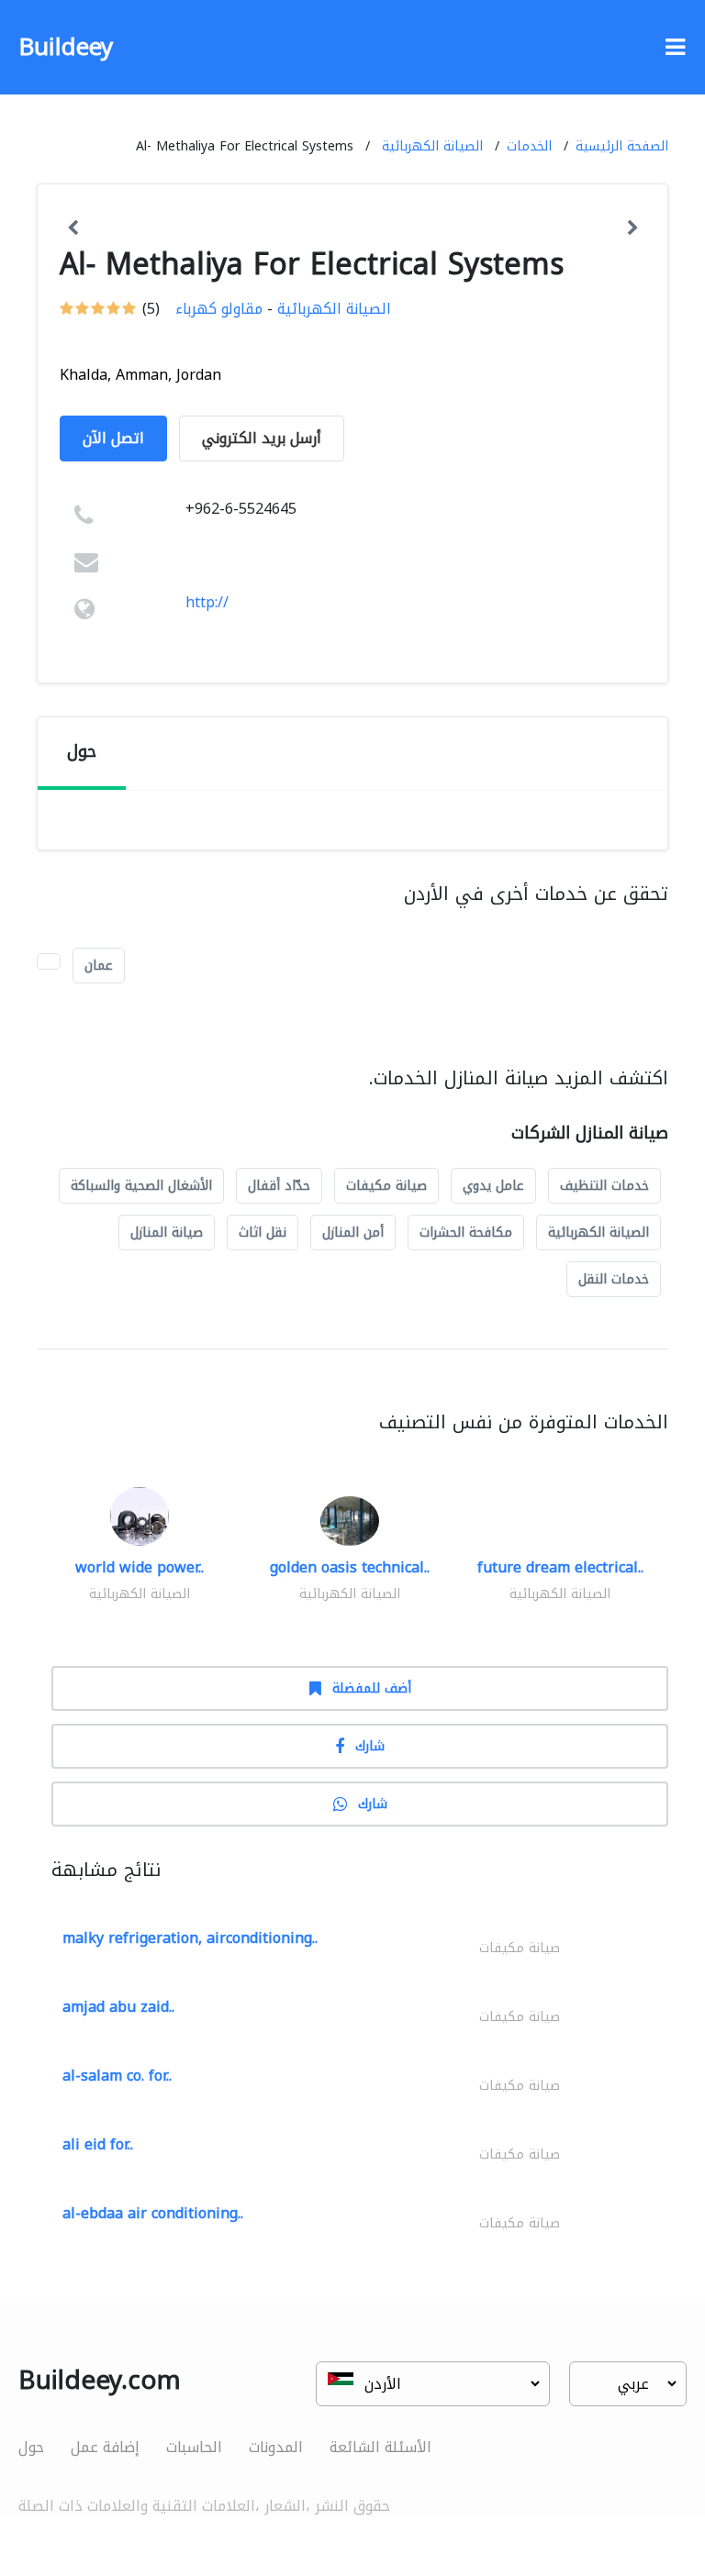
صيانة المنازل (167, 1232)
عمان (99, 966)
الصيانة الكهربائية (432, 146)
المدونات (276, 2447)
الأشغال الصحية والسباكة (141, 1186)
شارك (370, 1746)
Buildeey (66, 47)
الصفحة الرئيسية (622, 146)
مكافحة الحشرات (466, 1232)
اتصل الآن (113, 438)
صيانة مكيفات (386, 1186)
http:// (207, 602)
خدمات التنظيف (604, 1186)
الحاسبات (194, 2447)
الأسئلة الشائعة (380, 2447)
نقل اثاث (263, 1232)
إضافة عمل (105, 2447)
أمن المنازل (353, 1232)
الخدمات (529, 146)
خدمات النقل (614, 1279)
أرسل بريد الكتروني (262, 438)
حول (31, 2447)
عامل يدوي (493, 1186)
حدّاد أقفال (279, 1186)
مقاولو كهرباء (219, 309)
